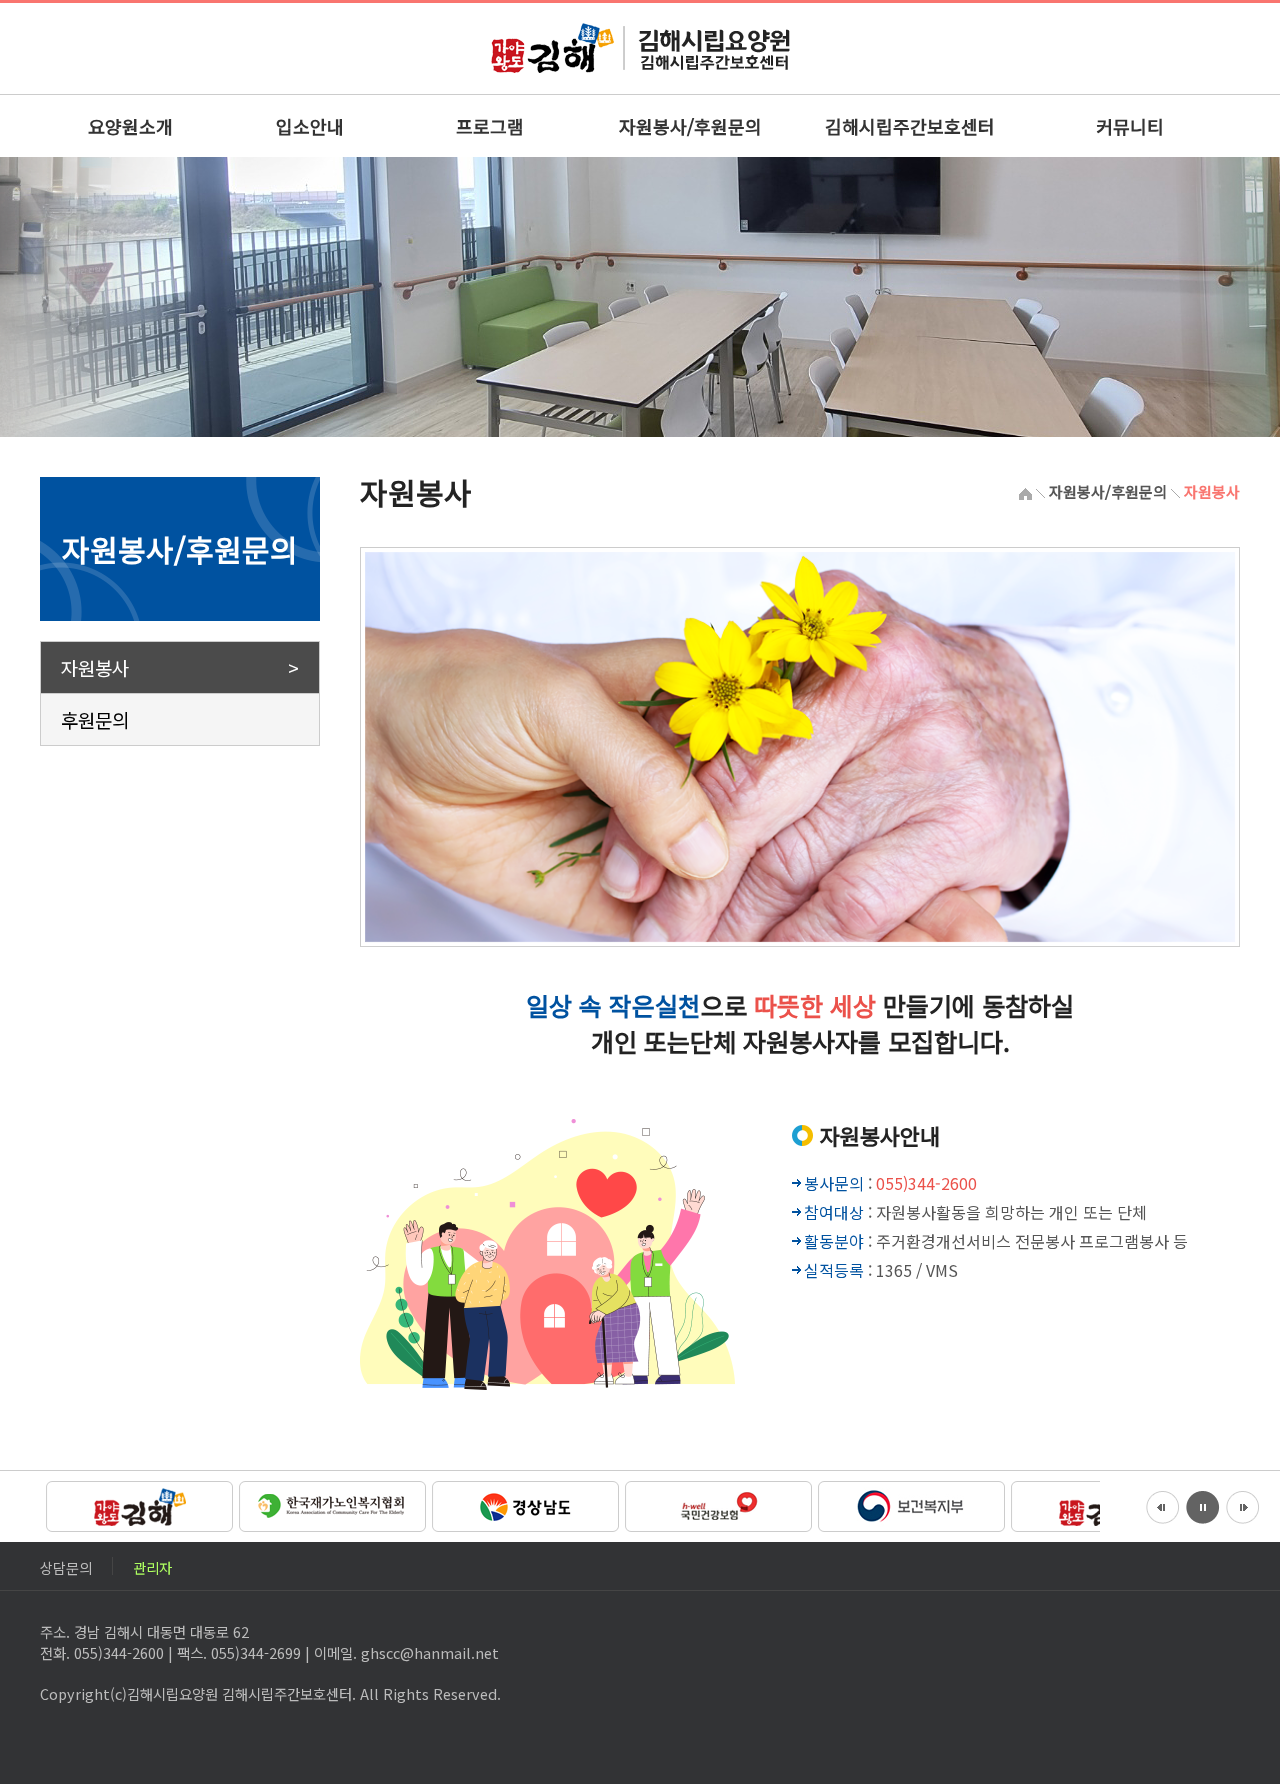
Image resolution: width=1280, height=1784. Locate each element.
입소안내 (310, 126)
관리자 (152, 1565)
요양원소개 (130, 126)
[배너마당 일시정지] (1203, 1505)
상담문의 (66, 1565)
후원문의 (95, 719)
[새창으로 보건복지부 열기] (908, 1504)
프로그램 (490, 126)
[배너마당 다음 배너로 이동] (1243, 1505)
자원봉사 (95, 667)
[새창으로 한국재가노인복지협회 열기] (329, 1504)
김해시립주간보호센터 (910, 126)
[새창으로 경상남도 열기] (522, 1504)
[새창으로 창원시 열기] (136, 1504)
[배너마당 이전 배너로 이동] (1163, 1505)
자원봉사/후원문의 (690, 126)
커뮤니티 (1130, 126)
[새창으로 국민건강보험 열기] (715, 1504)
